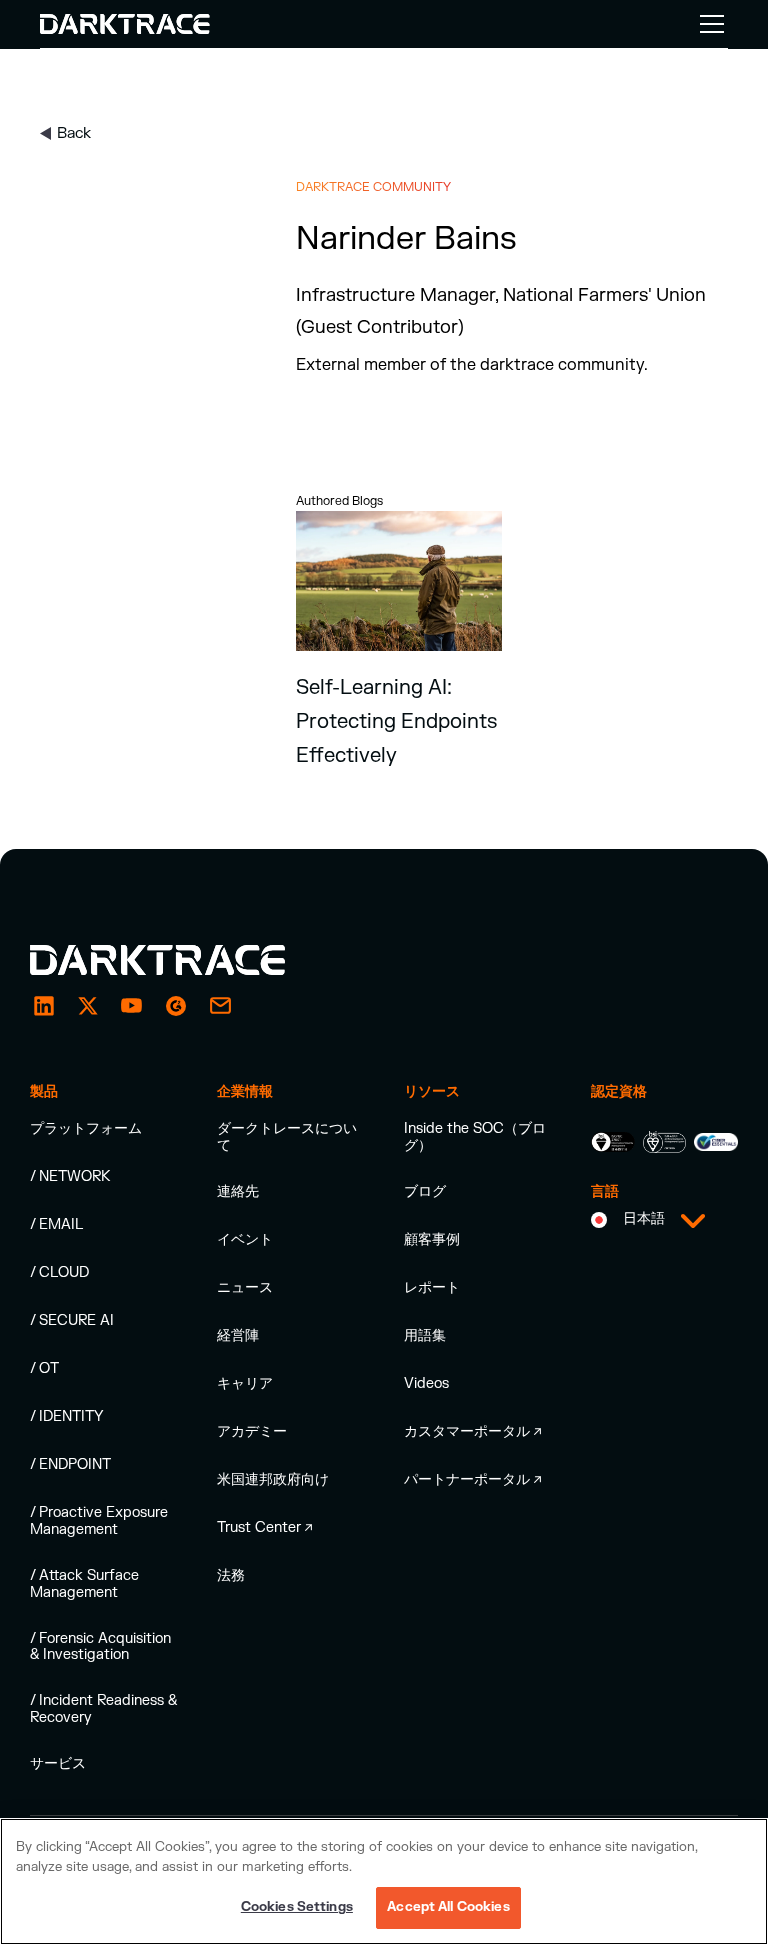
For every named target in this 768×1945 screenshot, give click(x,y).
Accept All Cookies (448, 1907)
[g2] (176, 1006)
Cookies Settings (297, 1907)
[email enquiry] (220, 1006)
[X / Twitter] (88, 1006)
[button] (708, 24)
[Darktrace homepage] (180, 960)
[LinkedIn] (44, 1006)
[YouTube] (132, 1006)
